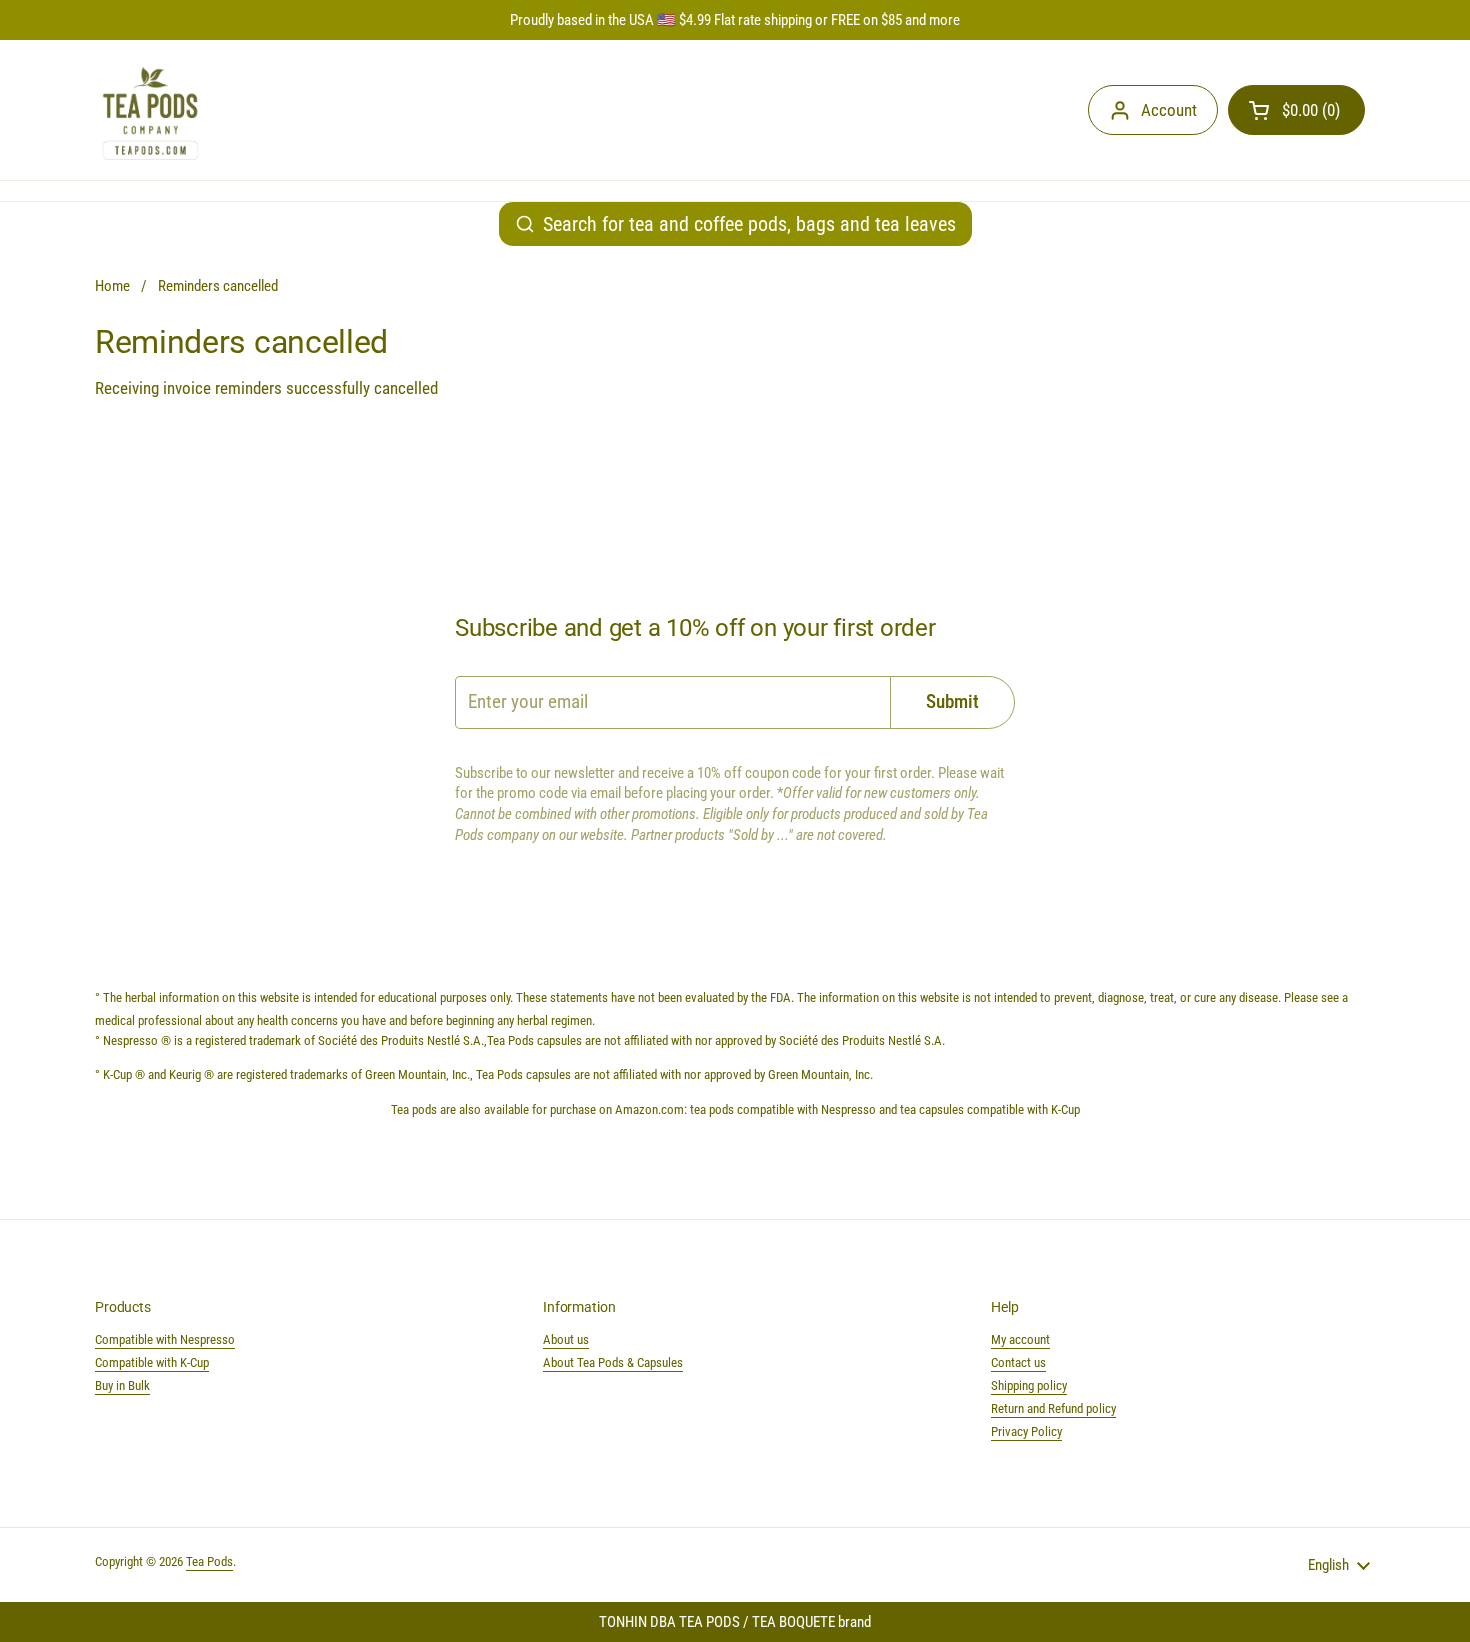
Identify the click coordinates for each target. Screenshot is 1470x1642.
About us (566, 1339)
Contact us (1018, 1362)
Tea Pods (209, 1561)
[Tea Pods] (150, 110)
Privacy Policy (1026, 1431)
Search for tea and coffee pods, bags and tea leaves (749, 224)
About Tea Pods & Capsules (613, 1362)
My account (1020, 1339)
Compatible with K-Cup (152, 1362)
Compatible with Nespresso (165, 1339)
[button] (1296, 110)
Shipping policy (1029, 1385)
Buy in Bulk (122, 1385)
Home (112, 286)
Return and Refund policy (1053, 1408)
